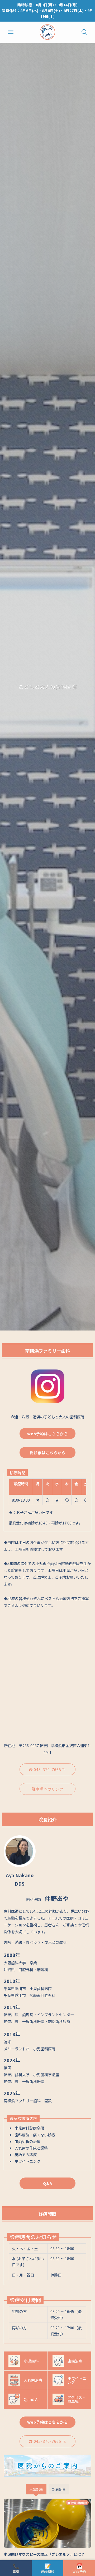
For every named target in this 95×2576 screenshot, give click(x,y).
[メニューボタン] (11, 32)
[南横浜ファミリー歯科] (47, 32)
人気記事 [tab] (36, 2489)
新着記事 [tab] (59, 2489)
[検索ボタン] (84, 32)
